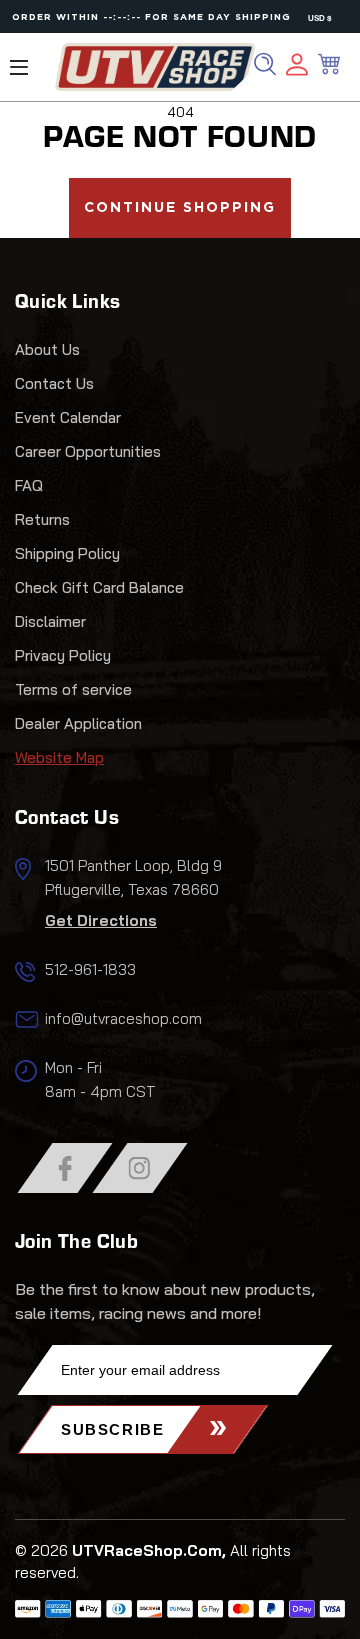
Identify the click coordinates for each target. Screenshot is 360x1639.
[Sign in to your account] (297, 67)
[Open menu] (19, 67)
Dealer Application (78, 723)
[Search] (265, 64)
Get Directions (101, 920)
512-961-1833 (90, 969)
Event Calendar (68, 417)
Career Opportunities (88, 451)
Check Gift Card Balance (99, 587)
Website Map (59, 757)
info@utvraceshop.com (123, 1018)
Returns (42, 519)
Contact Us (54, 383)
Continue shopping (180, 208)
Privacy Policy (63, 655)
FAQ (29, 485)
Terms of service (73, 689)
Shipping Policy (67, 553)
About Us (47, 349)
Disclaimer (50, 621)
